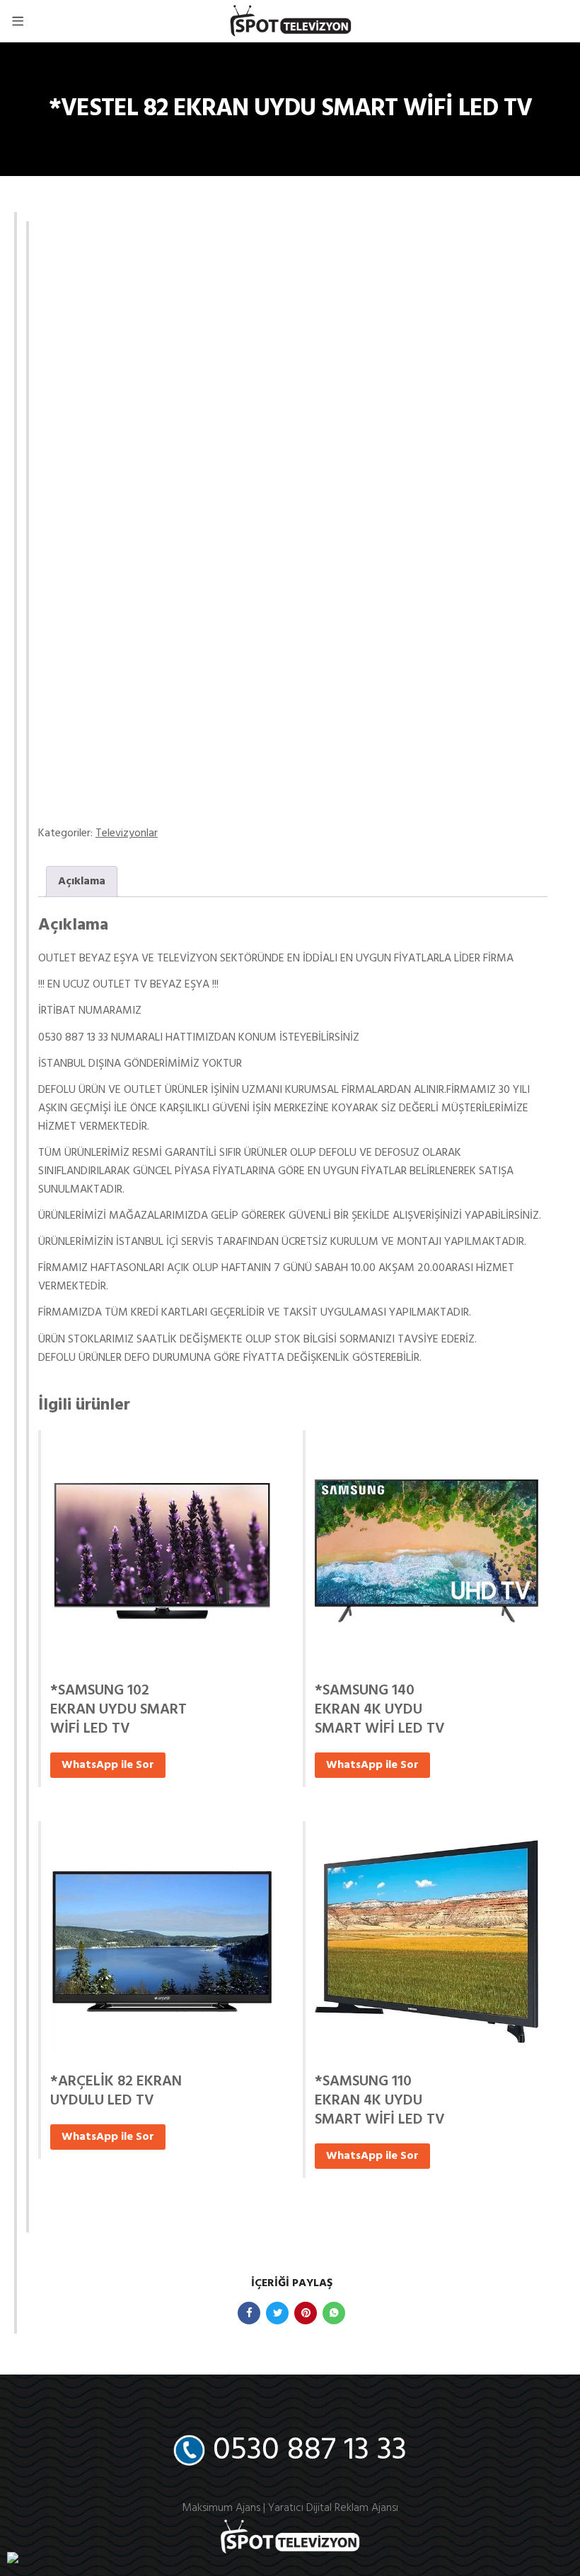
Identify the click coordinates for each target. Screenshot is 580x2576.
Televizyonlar (127, 833)
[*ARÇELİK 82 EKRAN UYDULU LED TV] (162, 1942)
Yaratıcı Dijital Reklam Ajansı (333, 2508)
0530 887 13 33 (310, 2451)
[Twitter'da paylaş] (277, 2313)
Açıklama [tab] (82, 882)
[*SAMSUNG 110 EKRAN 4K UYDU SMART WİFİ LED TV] (427, 1942)
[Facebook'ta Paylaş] (249, 2313)
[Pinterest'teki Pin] (306, 2313)
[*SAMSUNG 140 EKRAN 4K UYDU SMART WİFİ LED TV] (427, 1551)
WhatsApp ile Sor (108, 1765)
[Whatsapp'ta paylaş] (334, 2313)
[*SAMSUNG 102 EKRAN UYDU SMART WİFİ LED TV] (162, 1551)
